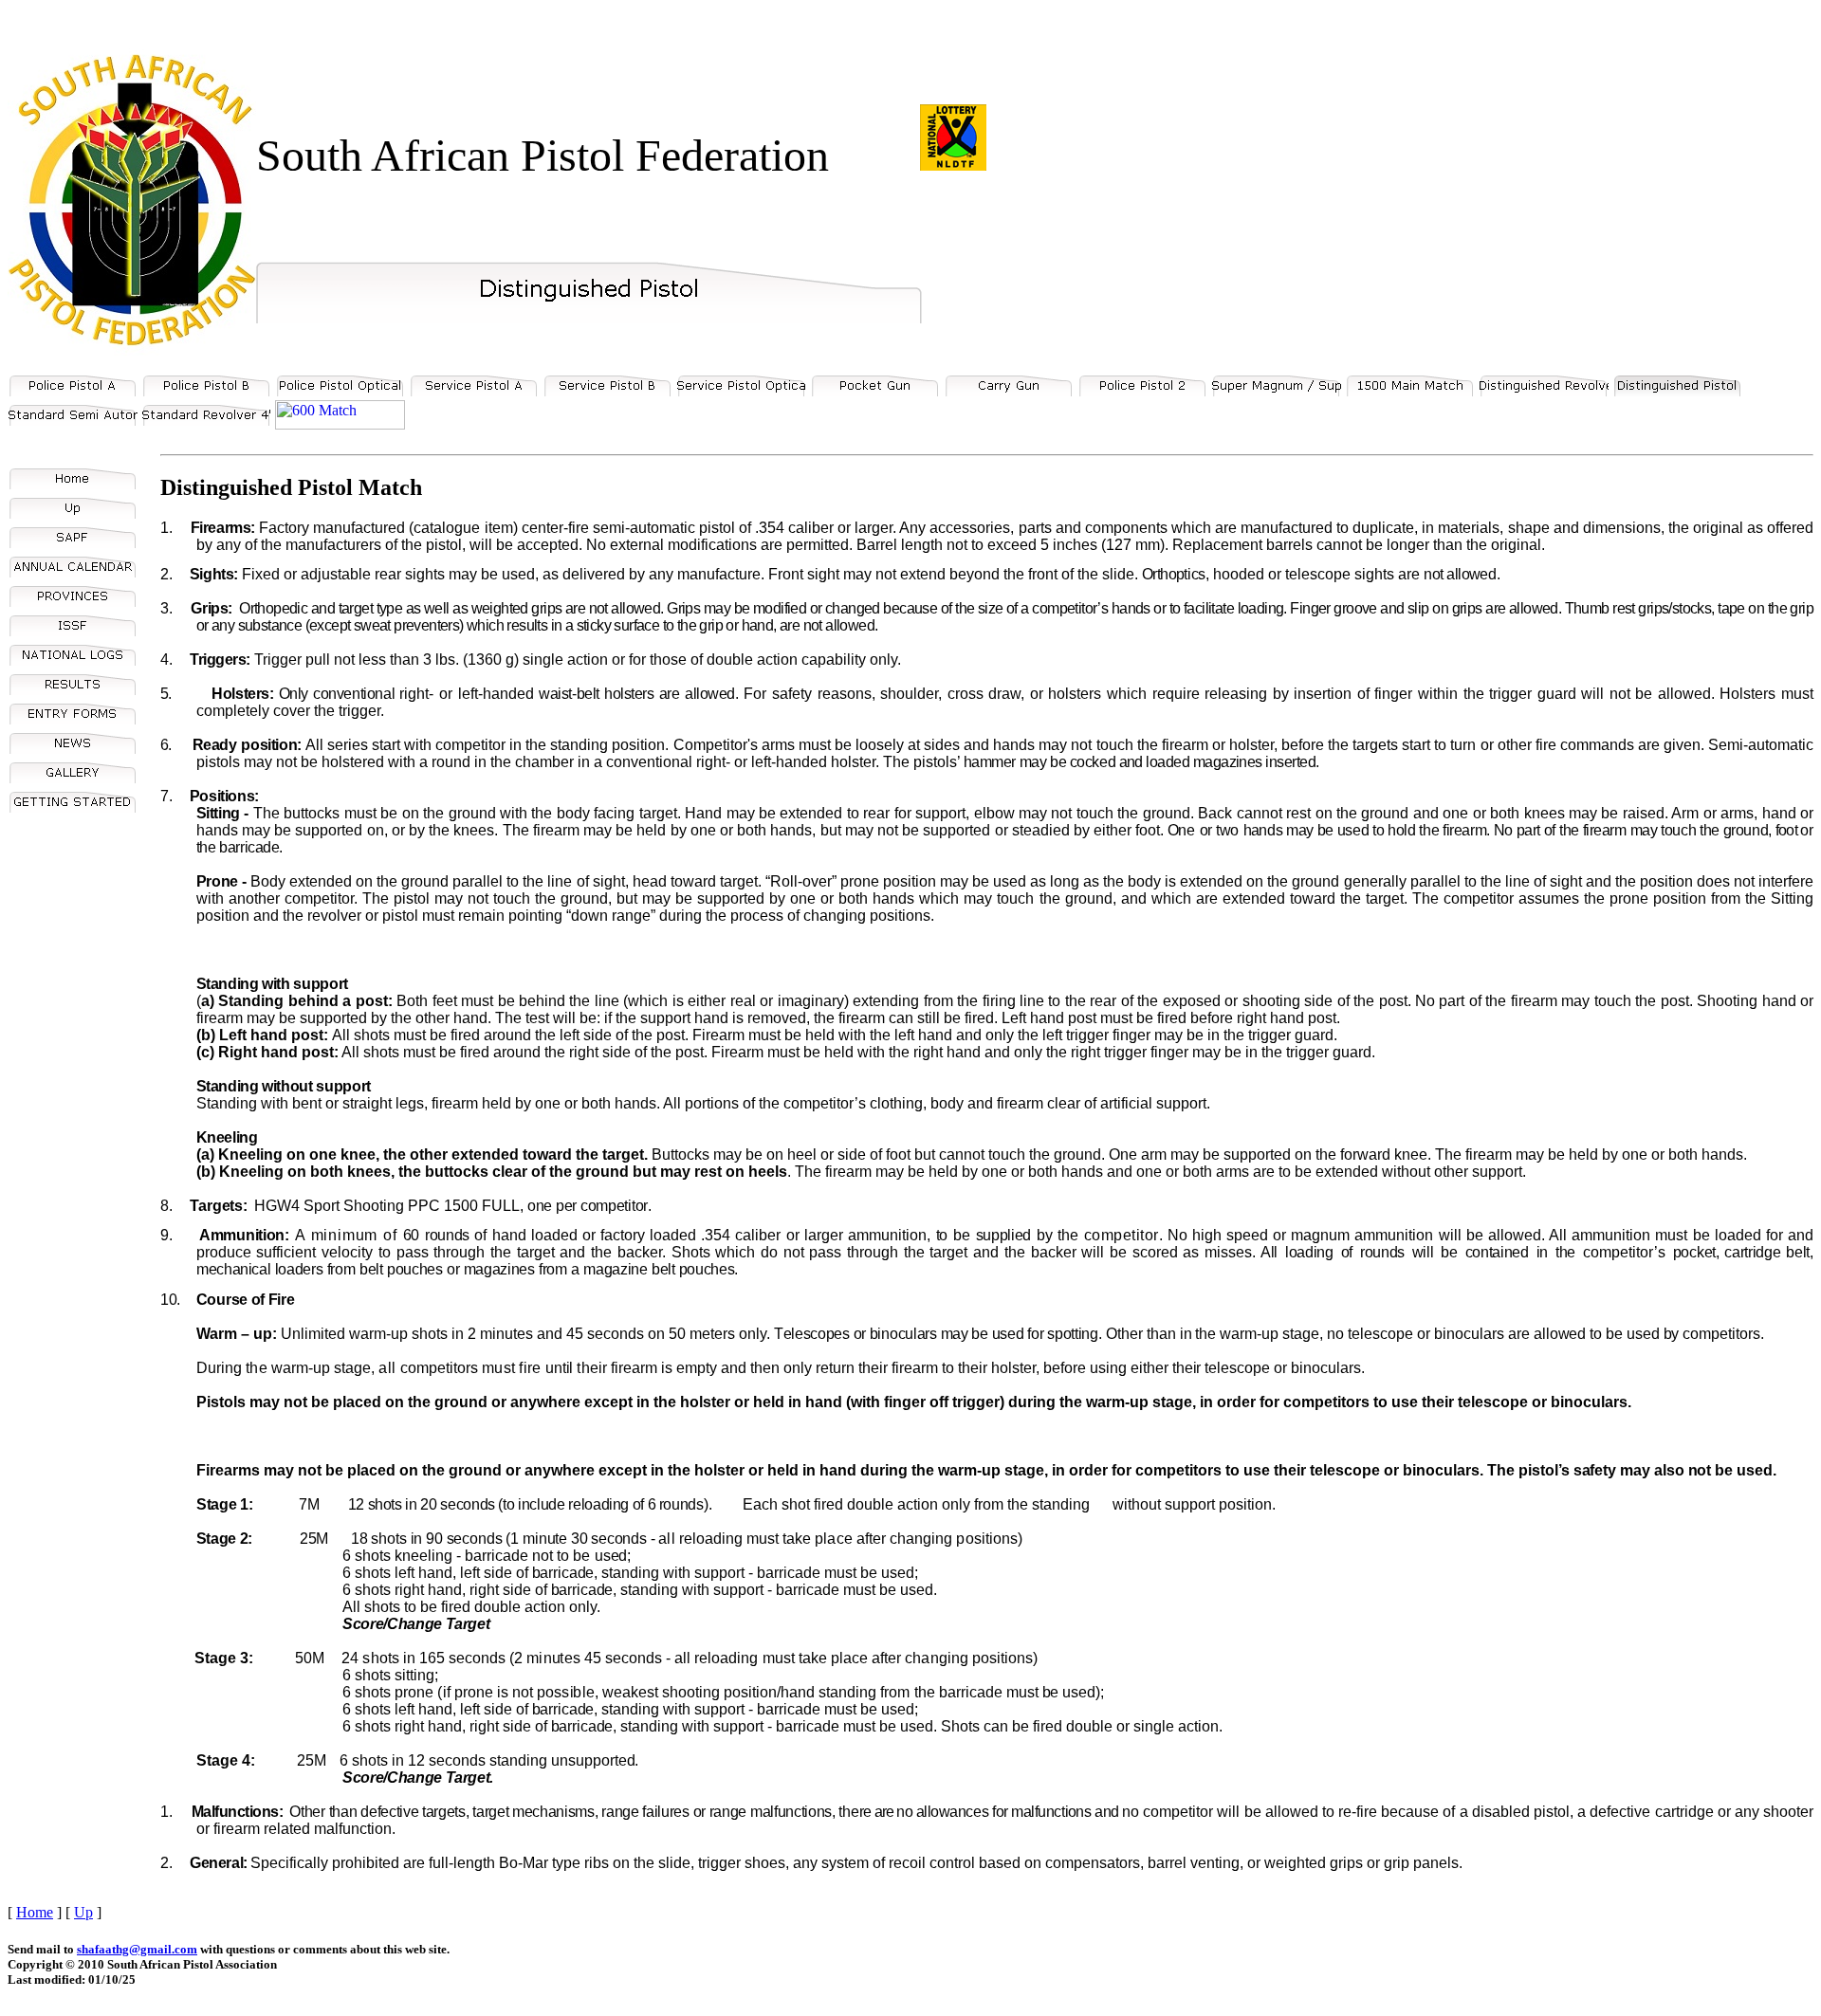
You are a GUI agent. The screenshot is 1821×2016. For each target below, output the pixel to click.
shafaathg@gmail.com (137, 1949)
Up (83, 1912)
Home (35, 1912)
